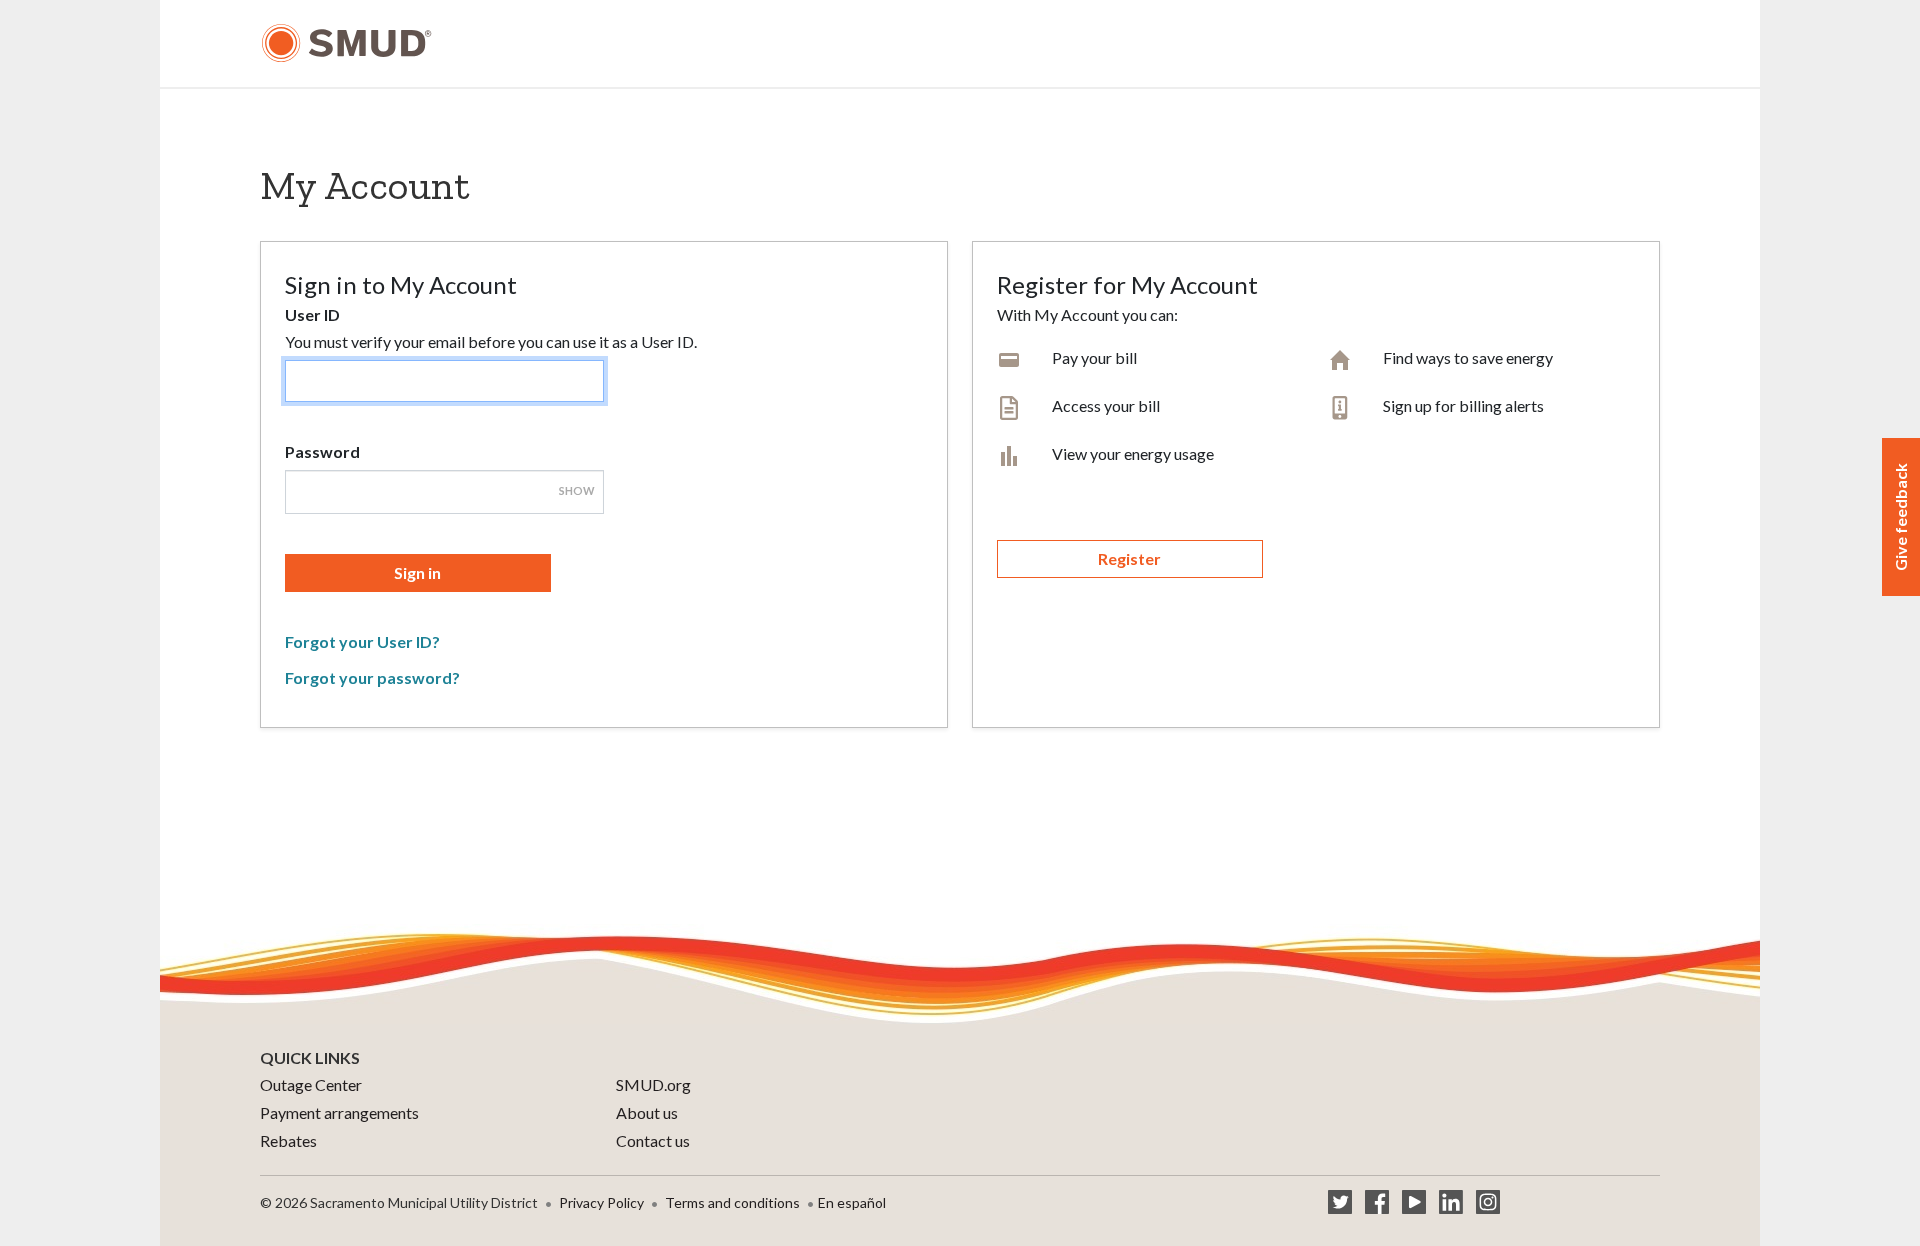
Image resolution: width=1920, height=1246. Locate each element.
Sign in (417, 572)
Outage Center (311, 1084)
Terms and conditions (732, 1202)
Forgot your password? (372, 677)
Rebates (288, 1140)
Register (1129, 558)
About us (647, 1112)
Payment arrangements (339, 1112)
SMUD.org (653, 1084)
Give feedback (1900, 517)
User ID (312, 314)
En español (852, 1202)
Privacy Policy (601, 1202)
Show (577, 490)
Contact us (653, 1140)
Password (322, 451)
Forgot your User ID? (362, 641)
